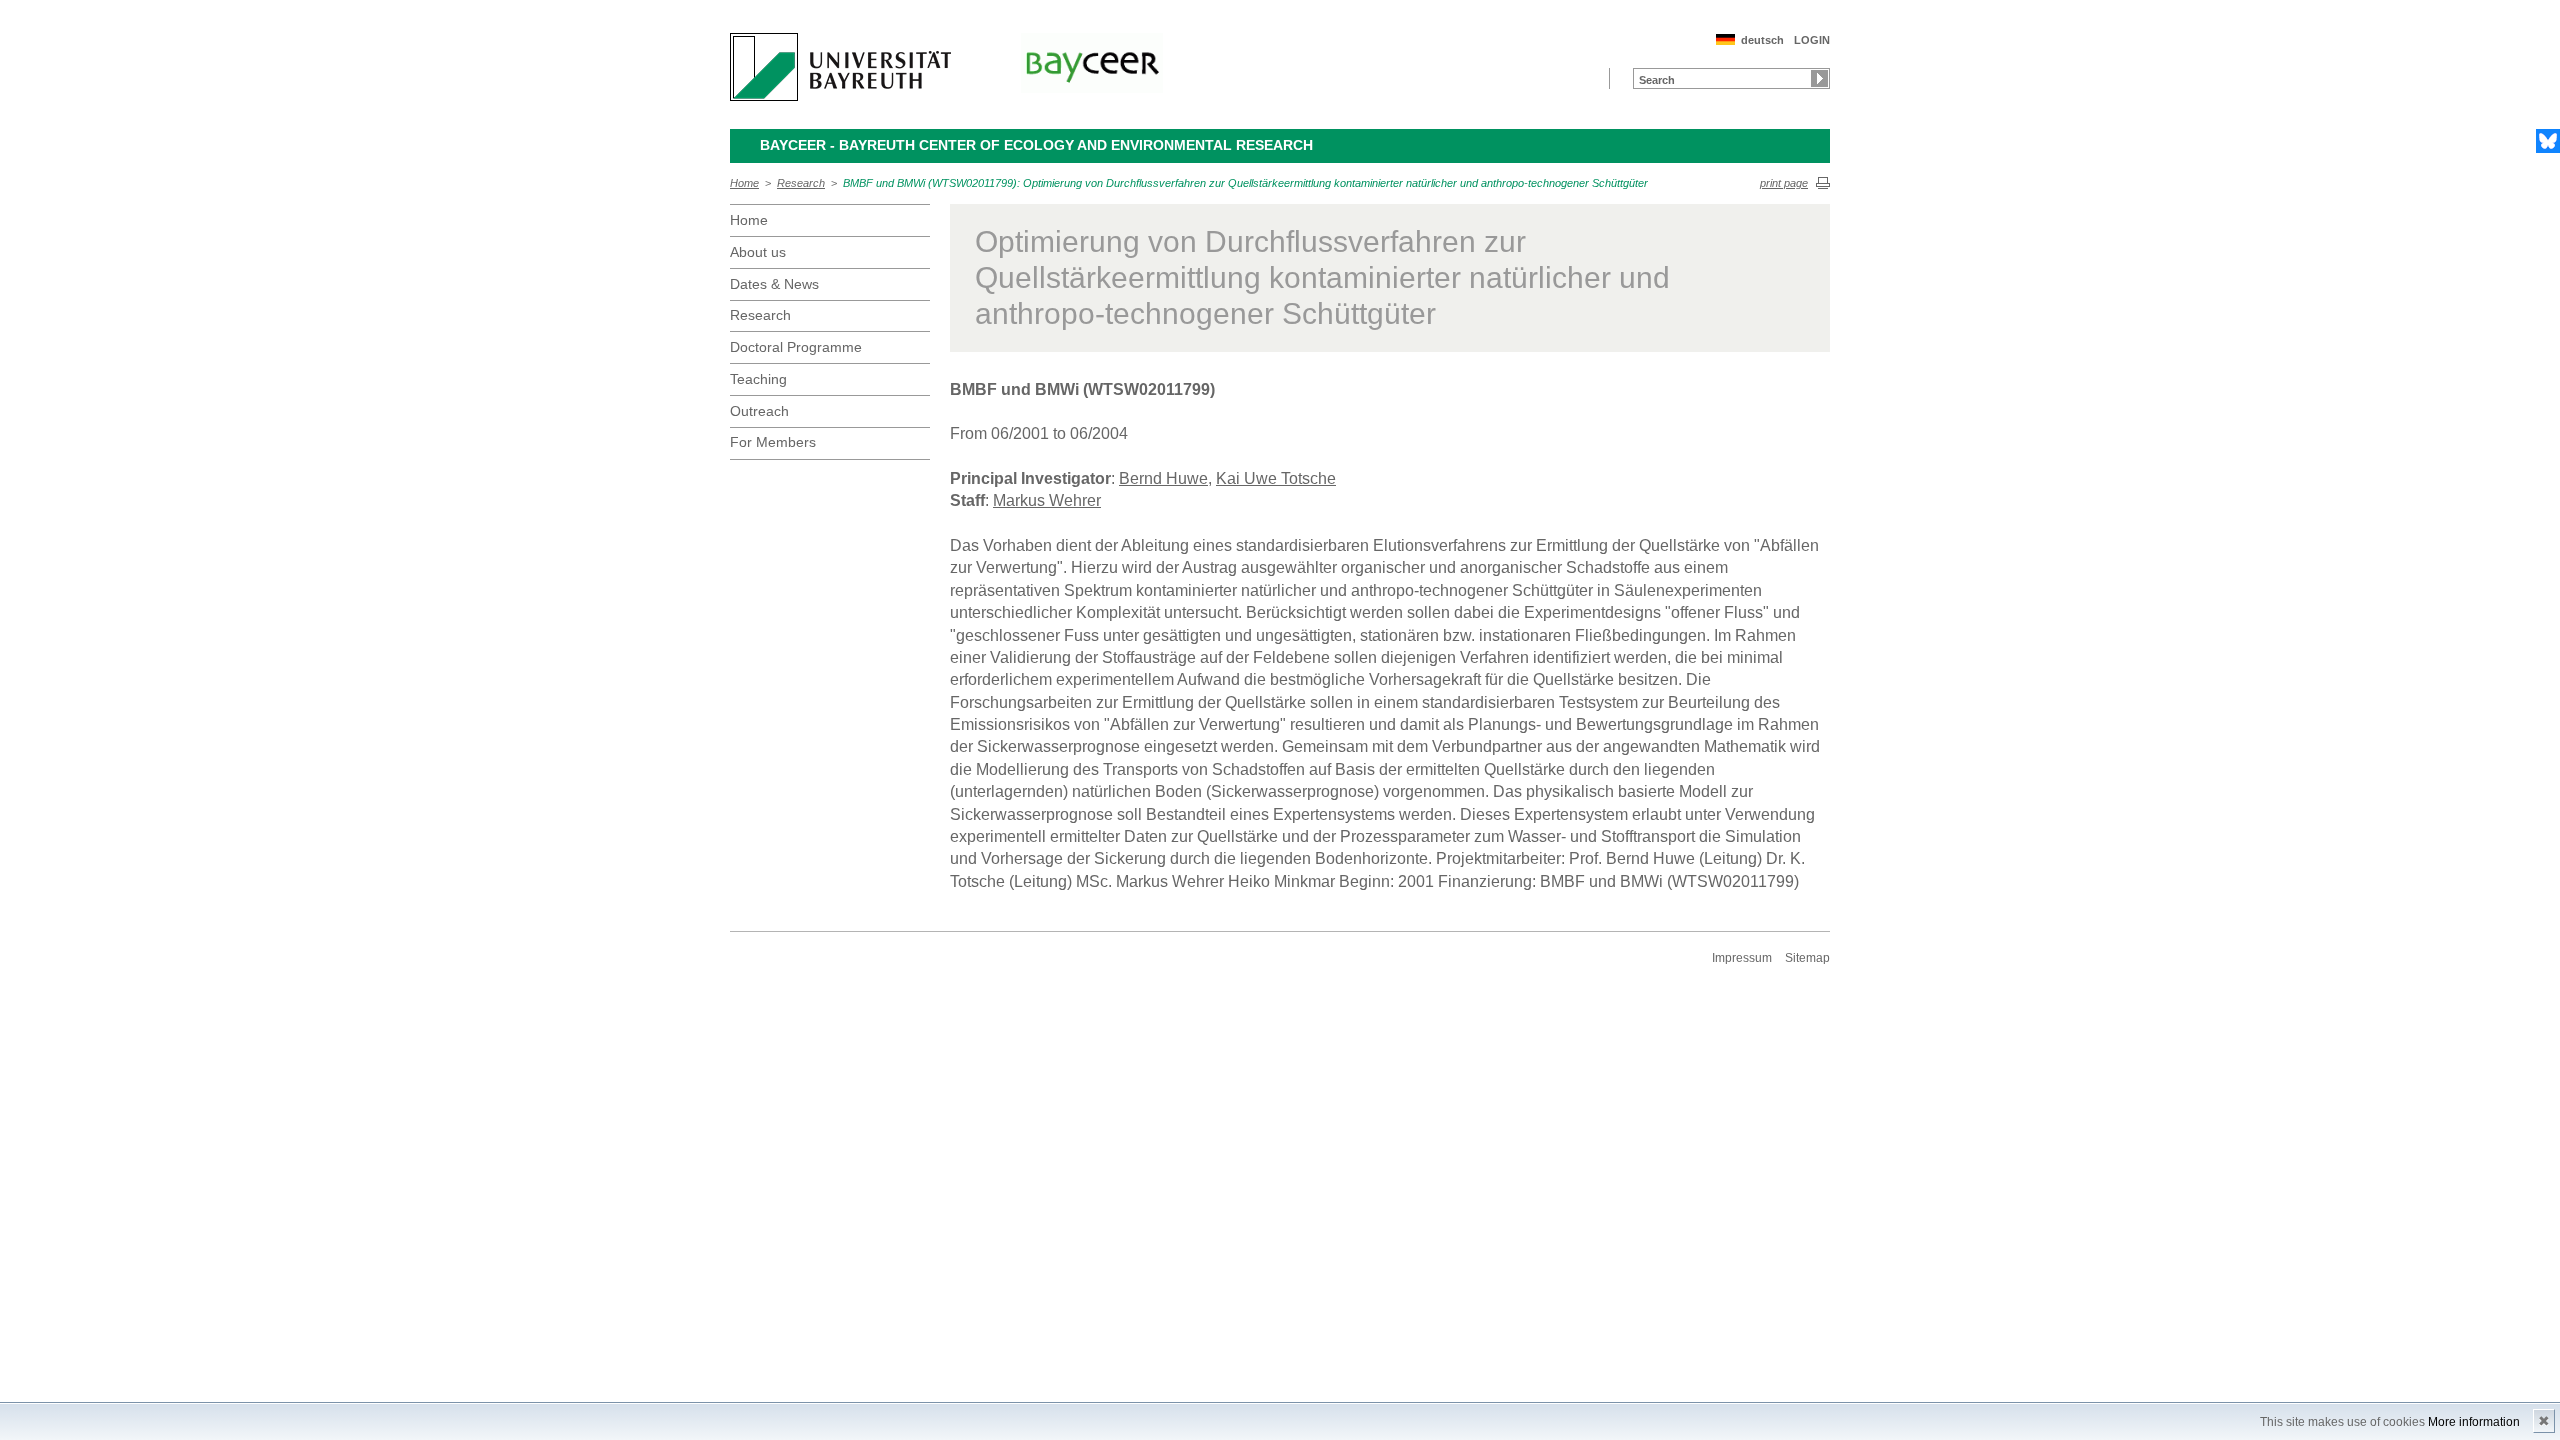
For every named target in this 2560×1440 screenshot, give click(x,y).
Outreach (759, 411)
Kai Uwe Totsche (1276, 478)
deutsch (1762, 40)
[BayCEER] (1092, 63)
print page (1784, 183)
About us (758, 252)
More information (2474, 1422)
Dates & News (774, 284)
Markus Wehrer (1047, 500)
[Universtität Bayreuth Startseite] (840, 67)
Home (744, 183)
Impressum (1742, 958)
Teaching (758, 379)
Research (801, 183)
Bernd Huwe (1163, 478)
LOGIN (1812, 40)
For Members (773, 442)
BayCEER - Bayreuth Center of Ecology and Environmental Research (1036, 145)
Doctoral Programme (796, 347)
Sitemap (1807, 958)
